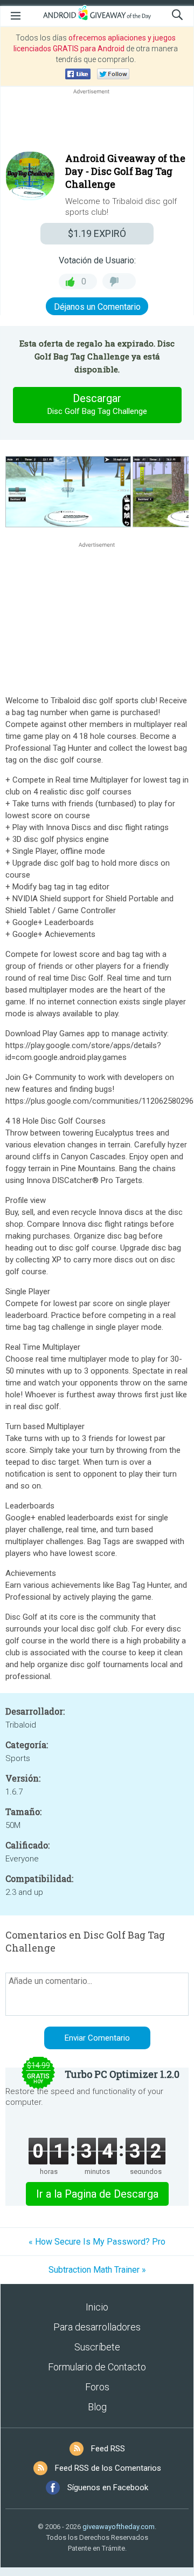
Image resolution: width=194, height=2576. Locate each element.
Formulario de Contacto (97, 2367)
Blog (97, 2407)
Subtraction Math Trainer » (97, 2270)
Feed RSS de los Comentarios (108, 2468)
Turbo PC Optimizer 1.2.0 (122, 2074)
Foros (97, 2387)
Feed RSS (108, 2449)
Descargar (97, 404)
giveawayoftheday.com (119, 2527)
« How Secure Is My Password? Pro (97, 2242)
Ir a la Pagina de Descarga (97, 2194)
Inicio (97, 2307)
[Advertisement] (97, 123)
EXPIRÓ (97, 233)
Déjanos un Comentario (97, 307)
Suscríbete (97, 2347)
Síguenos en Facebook (108, 2487)
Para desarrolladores (97, 2327)
